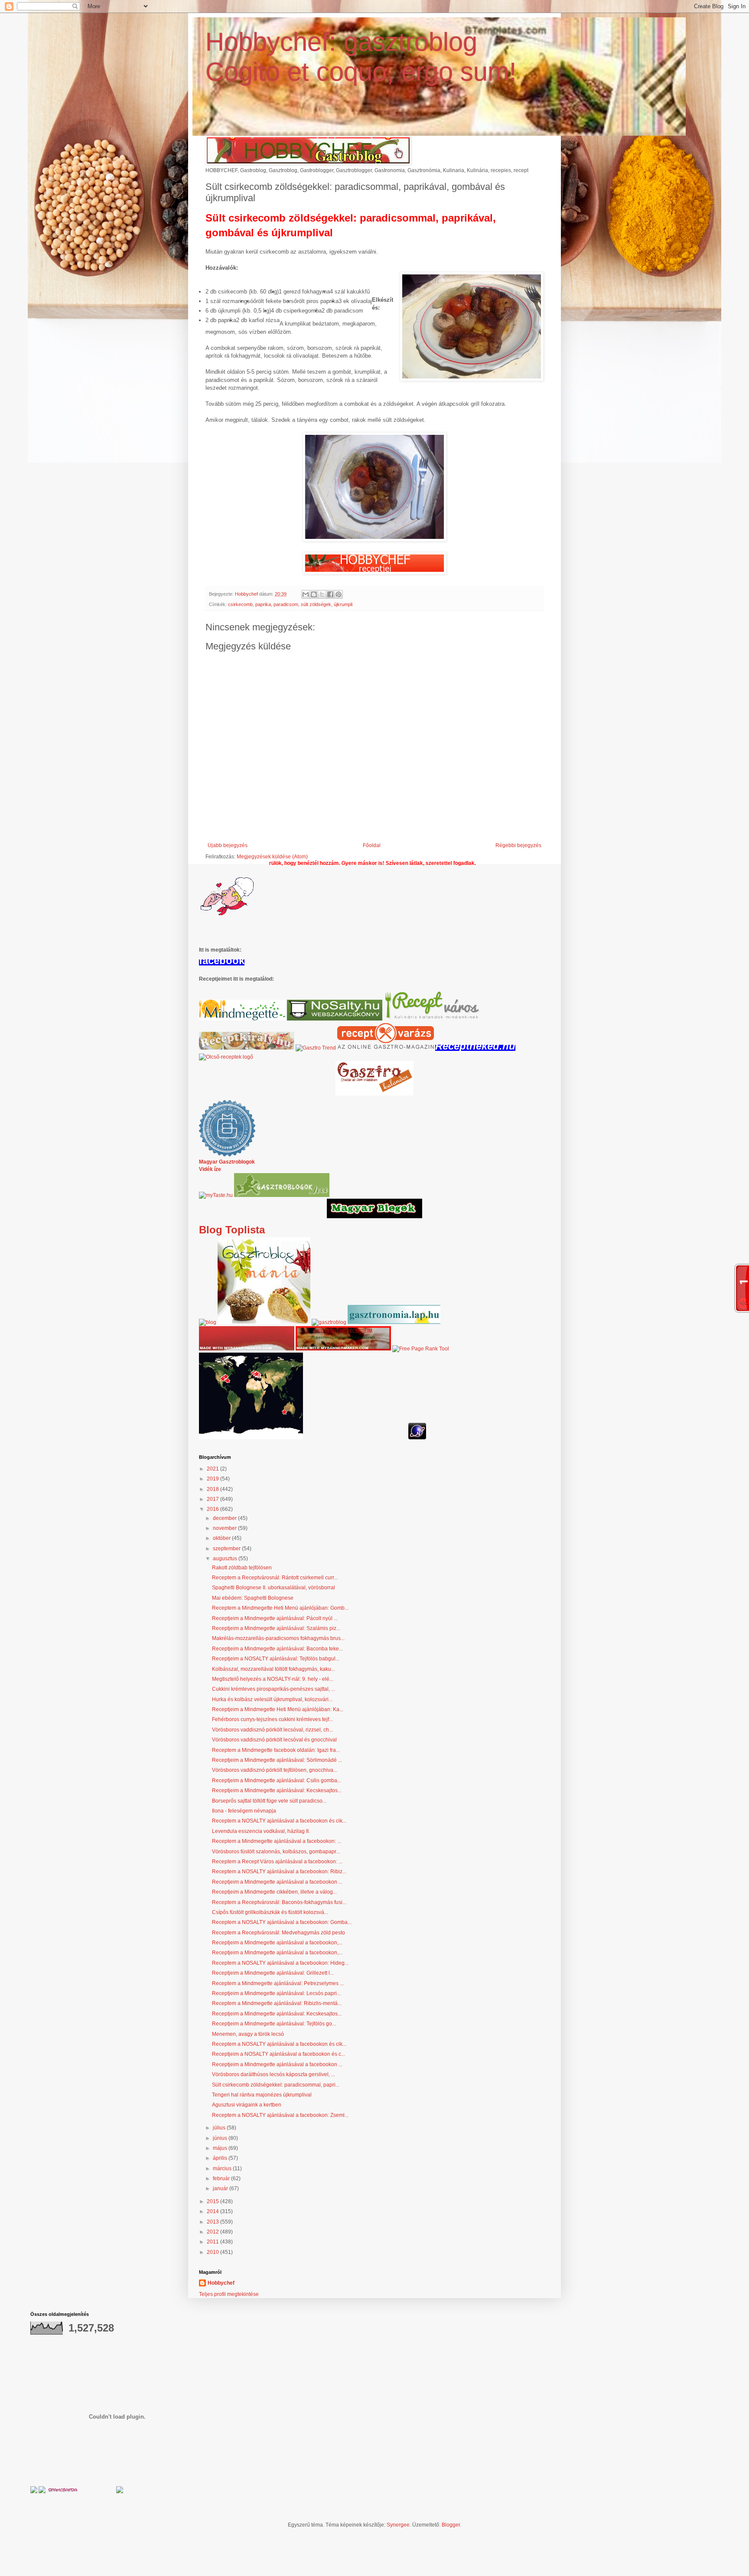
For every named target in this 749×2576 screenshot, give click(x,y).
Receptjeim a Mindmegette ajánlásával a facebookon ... (277, 1882)
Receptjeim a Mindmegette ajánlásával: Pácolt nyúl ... (275, 1618)
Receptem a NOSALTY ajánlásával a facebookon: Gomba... (282, 1922)
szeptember (227, 1549)
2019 (213, 1479)
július (220, 2128)
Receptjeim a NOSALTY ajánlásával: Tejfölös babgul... (276, 1659)
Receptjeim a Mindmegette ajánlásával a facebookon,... (277, 1943)
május (221, 2148)
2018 (213, 1489)
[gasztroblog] (329, 1322)
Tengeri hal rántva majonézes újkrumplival (262, 2095)
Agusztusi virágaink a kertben (247, 2105)
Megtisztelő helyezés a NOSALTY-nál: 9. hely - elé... (273, 1679)
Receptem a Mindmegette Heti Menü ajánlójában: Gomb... (280, 1608)
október (222, 1538)
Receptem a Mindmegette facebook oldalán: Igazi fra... (276, 1750)
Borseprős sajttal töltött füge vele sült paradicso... (269, 1801)
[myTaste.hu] (216, 1195)
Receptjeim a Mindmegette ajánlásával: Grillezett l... (273, 1973)
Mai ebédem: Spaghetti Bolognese (253, 1598)
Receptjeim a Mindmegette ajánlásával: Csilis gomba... (277, 1780)
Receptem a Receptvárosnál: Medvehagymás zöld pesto (278, 1933)
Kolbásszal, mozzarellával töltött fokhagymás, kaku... (274, 1669)
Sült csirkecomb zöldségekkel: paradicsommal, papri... (276, 2085)
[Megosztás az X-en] (322, 594)
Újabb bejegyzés (228, 845)
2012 (213, 2232)
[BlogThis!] (314, 594)
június (221, 2138)
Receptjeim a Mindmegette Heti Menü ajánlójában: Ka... (278, 1709)
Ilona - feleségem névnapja (244, 1811)
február (222, 2178)
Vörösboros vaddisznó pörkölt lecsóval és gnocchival (274, 1740)
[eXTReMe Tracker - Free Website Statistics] (417, 1438)
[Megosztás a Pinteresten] (339, 594)
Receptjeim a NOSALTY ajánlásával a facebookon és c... (278, 2054)
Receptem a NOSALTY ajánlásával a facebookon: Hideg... (280, 1963)
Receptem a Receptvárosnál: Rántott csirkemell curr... (275, 1578)
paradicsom (286, 604)
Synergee (398, 2525)
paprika (263, 604)
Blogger (451, 2525)
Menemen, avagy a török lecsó (248, 2034)
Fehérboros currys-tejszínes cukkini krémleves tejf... (272, 1719)
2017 (213, 1499)
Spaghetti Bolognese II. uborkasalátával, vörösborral (274, 1588)
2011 (213, 2242)
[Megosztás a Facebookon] (330, 594)
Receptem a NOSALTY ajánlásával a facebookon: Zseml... (280, 2115)
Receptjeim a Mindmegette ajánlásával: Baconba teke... (277, 1649)
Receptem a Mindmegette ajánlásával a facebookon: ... (277, 1841)
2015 (213, 2201)
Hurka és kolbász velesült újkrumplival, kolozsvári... (272, 1699)
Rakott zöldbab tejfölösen (242, 1568)
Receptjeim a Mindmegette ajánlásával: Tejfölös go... (274, 2024)
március (223, 2168)
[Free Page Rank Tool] (421, 1349)
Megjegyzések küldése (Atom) (272, 857)
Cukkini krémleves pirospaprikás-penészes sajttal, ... (274, 1689)
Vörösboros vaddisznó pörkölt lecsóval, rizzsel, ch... (272, 1730)
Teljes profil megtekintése (229, 2294)
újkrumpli (343, 604)
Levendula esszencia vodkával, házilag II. (261, 1831)
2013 (213, 2222)
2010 (213, 2252)
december (225, 1518)
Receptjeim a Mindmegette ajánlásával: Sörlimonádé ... (277, 1760)
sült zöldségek (316, 604)
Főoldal (372, 845)
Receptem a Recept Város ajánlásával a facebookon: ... (277, 1862)
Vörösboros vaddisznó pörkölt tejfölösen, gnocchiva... (275, 1770)
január (221, 2188)
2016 (213, 1509)
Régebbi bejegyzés (518, 845)
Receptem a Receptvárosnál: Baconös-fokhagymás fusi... (279, 1902)
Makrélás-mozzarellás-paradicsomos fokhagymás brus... (278, 1638)
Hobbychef (221, 2283)
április (221, 2158)
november (225, 1528)
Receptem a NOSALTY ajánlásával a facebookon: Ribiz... (279, 1872)
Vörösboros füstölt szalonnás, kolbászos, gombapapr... (276, 1852)
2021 (213, 1469)
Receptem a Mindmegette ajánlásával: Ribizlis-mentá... (277, 2003)
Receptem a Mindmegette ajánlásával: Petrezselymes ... (278, 1983)
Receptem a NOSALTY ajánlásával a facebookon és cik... (279, 1821)
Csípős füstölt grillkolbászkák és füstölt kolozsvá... (270, 1912)
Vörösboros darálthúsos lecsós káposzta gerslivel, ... (274, 2074)
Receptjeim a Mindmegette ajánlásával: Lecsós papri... (276, 1993)
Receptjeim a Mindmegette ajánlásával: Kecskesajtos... (277, 1790)
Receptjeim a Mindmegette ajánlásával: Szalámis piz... (276, 1628)
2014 (213, 2211)
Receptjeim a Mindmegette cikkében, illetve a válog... (274, 1892)
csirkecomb (240, 604)
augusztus (226, 1559)
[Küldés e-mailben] (306, 594)
